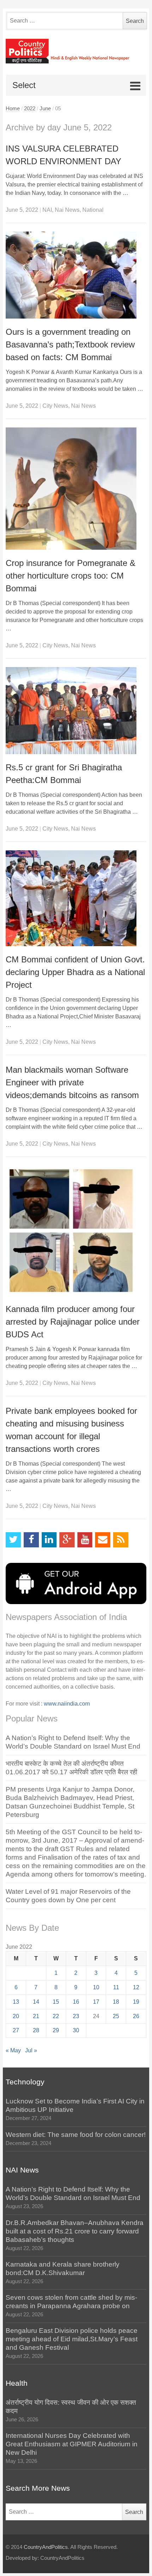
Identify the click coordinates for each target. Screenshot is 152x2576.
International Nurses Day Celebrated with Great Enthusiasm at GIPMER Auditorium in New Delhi (72, 2444)
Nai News (67, 210)
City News (55, 406)
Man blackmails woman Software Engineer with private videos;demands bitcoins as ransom (72, 1082)
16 (76, 2002)
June (45, 109)
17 (96, 2002)
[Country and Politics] (76, 51)
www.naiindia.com (67, 1704)
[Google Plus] (67, 1540)
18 (116, 2002)
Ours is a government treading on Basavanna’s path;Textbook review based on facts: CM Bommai (70, 344)
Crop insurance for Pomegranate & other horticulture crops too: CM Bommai (71, 576)
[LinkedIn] (49, 1540)
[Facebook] (31, 1540)
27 (16, 2030)
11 (116, 1987)
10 (96, 1987)
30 (76, 2030)
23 (76, 2016)
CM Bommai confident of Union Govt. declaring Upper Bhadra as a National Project (75, 972)
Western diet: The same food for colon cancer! (76, 2135)
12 (136, 1987)
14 (36, 2002)
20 (16, 2016)
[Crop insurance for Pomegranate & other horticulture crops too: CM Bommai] (76, 489)
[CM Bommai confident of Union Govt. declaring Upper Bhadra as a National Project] (76, 898)
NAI (47, 210)
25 (116, 2016)
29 (56, 2030)
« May (13, 2050)
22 (56, 2016)
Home (13, 109)
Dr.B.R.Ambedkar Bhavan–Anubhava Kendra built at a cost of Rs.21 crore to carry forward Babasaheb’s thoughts (75, 2231)
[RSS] (121, 1540)
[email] (103, 1540)
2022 (30, 109)
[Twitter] (13, 1540)
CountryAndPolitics (46, 2547)
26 (136, 2016)
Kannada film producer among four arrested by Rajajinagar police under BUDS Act (73, 1322)
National (93, 210)
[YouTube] (85, 1540)
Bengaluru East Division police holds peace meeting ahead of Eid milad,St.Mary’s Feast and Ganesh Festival (72, 2339)
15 (56, 2002)
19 (136, 2002)
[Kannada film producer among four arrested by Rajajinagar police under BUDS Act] (76, 1231)
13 (16, 2002)
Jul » (31, 2050)
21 (36, 2016)
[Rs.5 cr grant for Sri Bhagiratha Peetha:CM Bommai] (76, 711)
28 (36, 2030)
